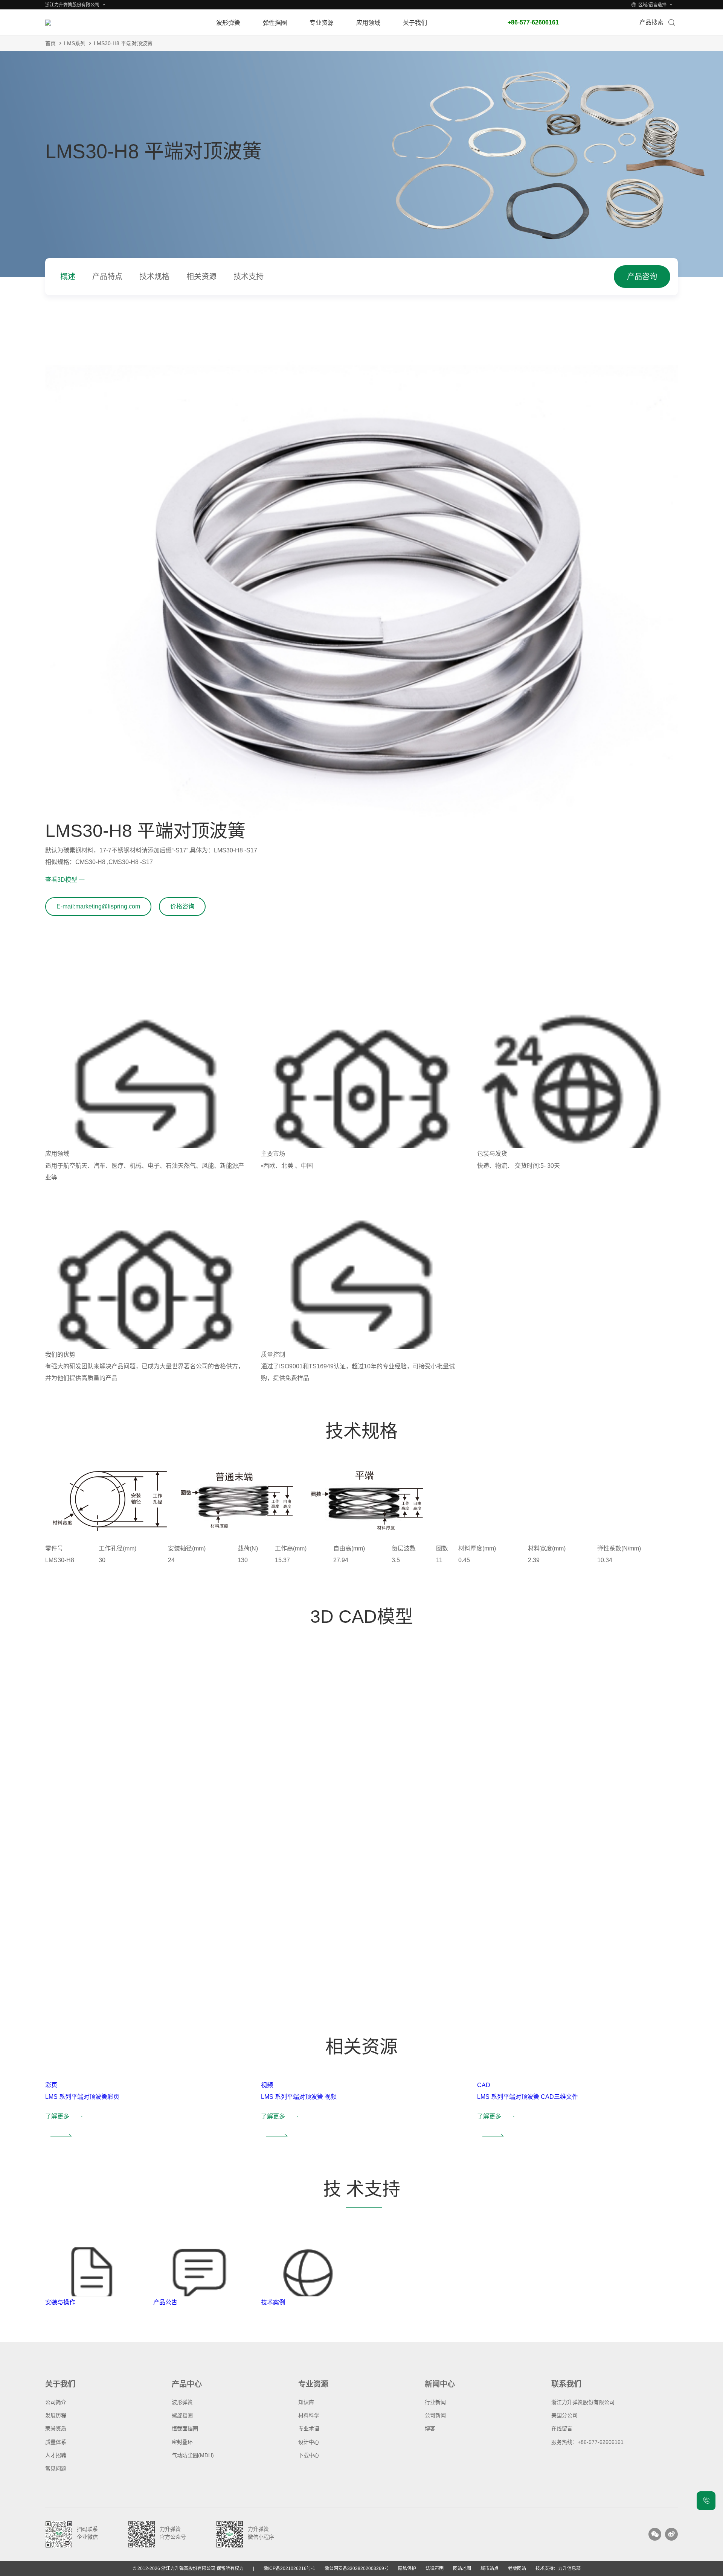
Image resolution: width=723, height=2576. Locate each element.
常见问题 (56, 2468)
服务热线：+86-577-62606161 (587, 2442)
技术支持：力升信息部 (558, 2568)
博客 (430, 2428)
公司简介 (56, 2402)
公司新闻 (435, 2415)
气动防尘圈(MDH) (193, 2455)
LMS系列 (75, 43)
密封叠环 (182, 2442)
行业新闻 (435, 2402)
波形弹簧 (182, 2402)
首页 (50, 43)
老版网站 (517, 2568)
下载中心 (309, 2455)
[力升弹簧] (90, 23)
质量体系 (56, 2442)
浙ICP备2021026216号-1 (289, 2568)
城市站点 (490, 2568)
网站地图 (462, 2568)
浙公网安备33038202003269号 (357, 2568)
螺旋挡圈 (182, 2415)
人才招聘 (56, 2455)
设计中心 (309, 2442)
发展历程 (56, 2415)
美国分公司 (564, 2415)
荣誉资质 (56, 2428)
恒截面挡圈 (185, 2428)
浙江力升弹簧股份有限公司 (583, 2402)
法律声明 (435, 2568)
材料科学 (309, 2415)
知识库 (306, 2402)
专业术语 (309, 2428)
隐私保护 (407, 2568)
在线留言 (562, 2428)
